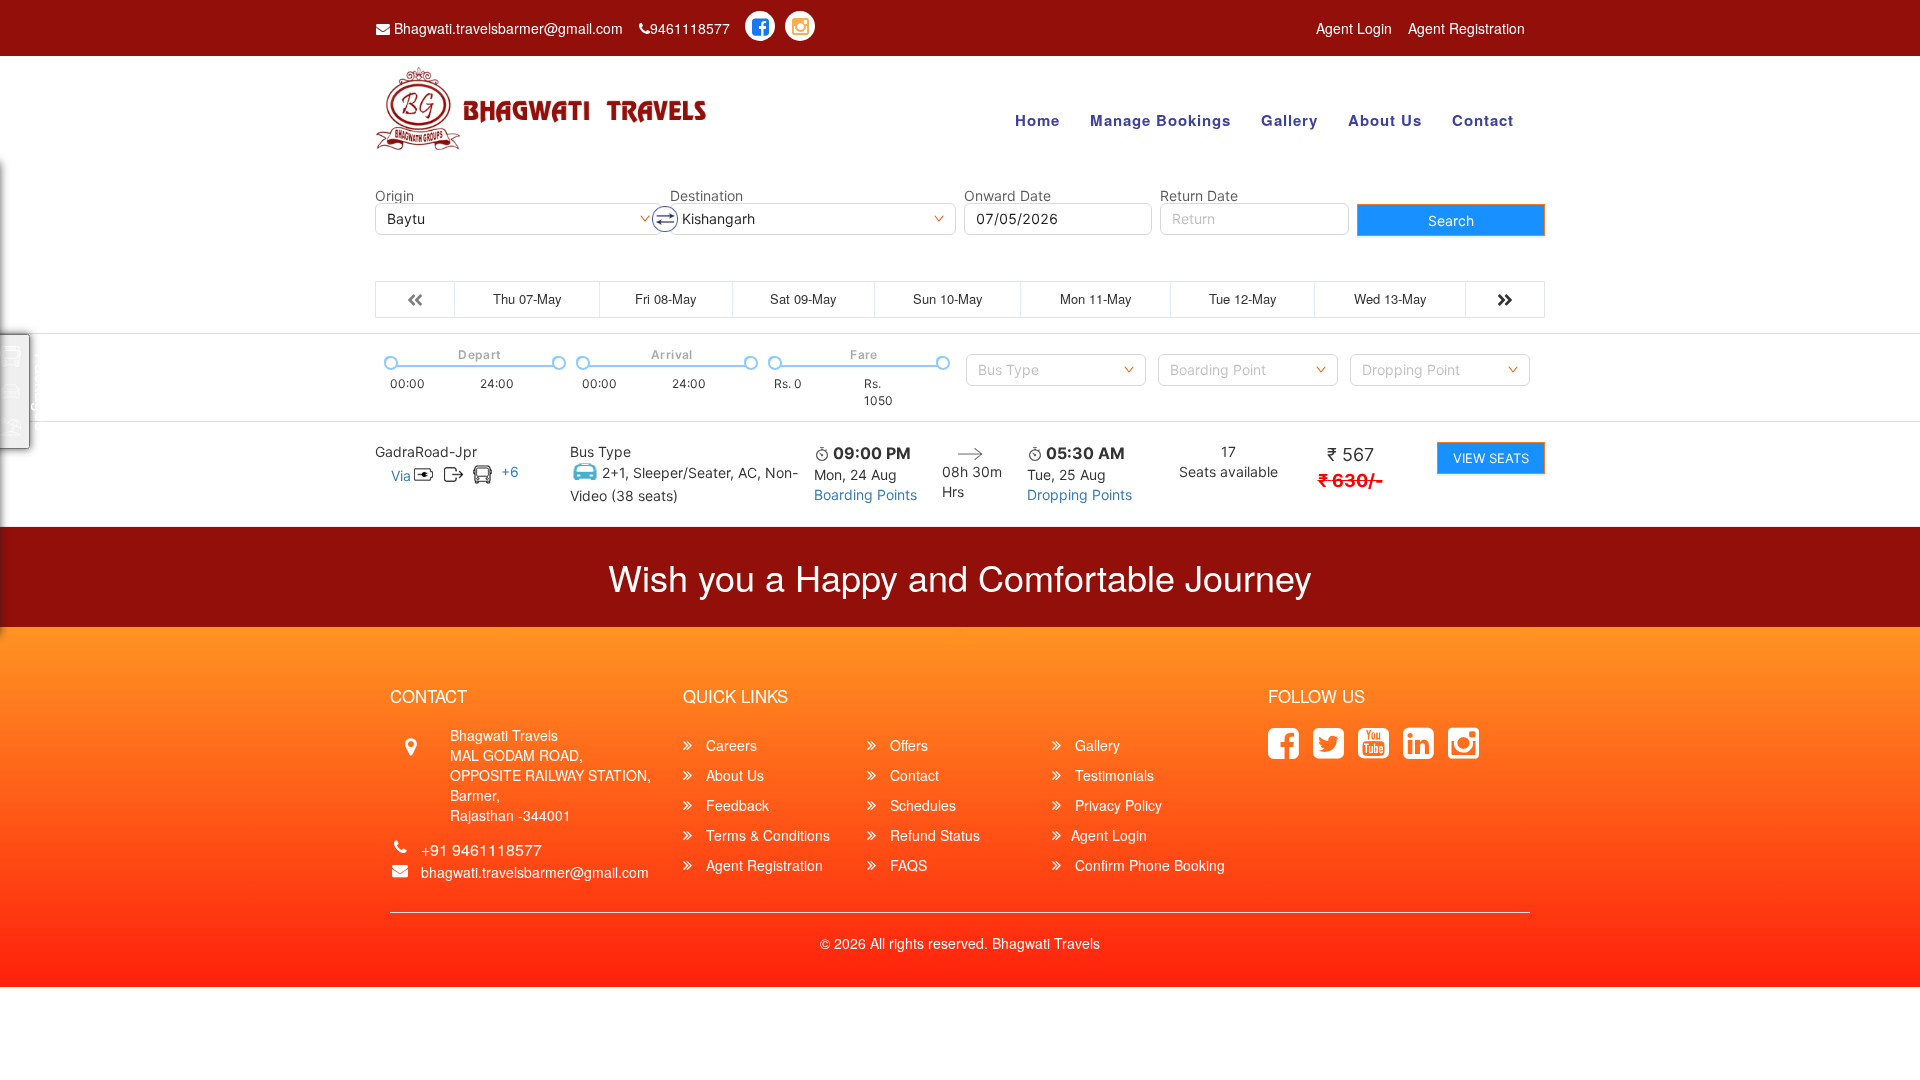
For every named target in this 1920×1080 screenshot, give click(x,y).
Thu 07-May (527, 298)
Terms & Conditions (766, 835)
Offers (907, 745)
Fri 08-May (666, 298)
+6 (510, 471)
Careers (729, 745)
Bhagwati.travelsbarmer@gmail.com (506, 28)
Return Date (1199, 196)
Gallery (1289, 120)
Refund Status (933, 835)
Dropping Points (1079, 494)
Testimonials (1112, 775)
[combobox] (1056, 370)
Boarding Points (865, 494)
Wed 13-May (1390, 298)
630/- (1350, 480)
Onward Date (1007, 196)
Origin (394, 196)
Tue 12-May (1243, 298)
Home (1037, 120)
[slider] (389, 361)
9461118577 (690, 28)
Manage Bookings (1160, 120)
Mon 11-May (1096, 298)
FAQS (906, 865)
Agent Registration (1466, 28)
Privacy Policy (1116, 805)
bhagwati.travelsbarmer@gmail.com (535, 872)
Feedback (735, 805)
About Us (1385, 120)
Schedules (921, 805)
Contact (1483, 120)
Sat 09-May (803, 298)
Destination (706, 196)
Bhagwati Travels (1046, 943)
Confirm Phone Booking (1148, 865)
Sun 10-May (948, 298)
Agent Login (1354, 28)
